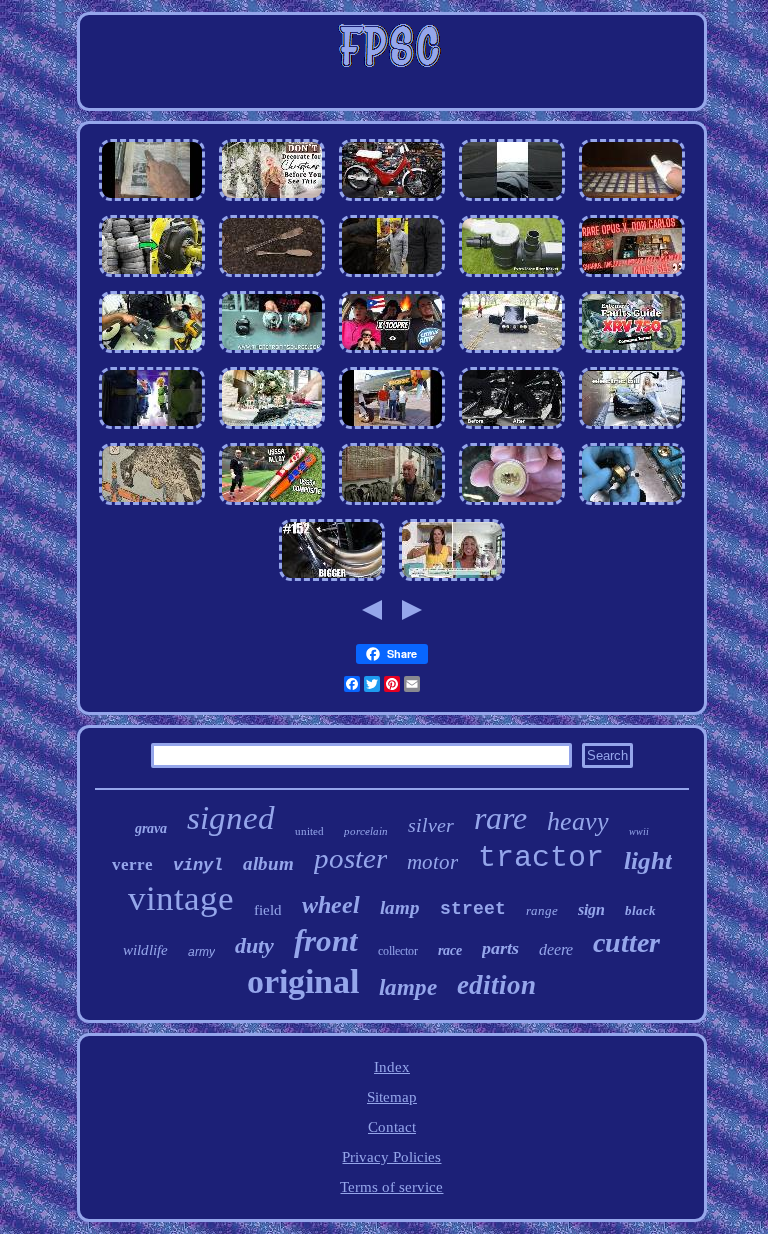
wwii (639, 831)
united (309, 831)
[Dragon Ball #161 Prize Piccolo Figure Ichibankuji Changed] (152, 429)
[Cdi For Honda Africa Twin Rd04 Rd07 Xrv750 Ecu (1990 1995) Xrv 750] (632, 353)
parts (500, 948)
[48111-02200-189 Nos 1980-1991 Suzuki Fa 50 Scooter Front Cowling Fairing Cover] (392, 201)
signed (231, 818)
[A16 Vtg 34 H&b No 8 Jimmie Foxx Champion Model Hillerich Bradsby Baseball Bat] (272, 505)
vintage (181, 898)
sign (591, 909)
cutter (626, 942)
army (201, 952)
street (473, 909)
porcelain (366, 831)
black (640, 910)
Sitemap (392, 1097)
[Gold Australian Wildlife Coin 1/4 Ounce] (512, 505)
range (542, 910)
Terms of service (391, 1187)
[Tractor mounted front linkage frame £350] (632, 429)
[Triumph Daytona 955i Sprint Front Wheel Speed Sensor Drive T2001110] (152, 201)
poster (350, 858)
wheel (331, 905)
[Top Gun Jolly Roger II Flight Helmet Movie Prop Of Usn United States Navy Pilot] (392, 505)
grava (151, 828)
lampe (408, 987)
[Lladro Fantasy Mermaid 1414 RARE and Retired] (452, 581)
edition (496, 985)
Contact (392, 1127)
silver (431, 825)
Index (392, 1067)
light (648, 860)
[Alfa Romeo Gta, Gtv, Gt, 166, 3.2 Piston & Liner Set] (512, 353)
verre (132, 864)
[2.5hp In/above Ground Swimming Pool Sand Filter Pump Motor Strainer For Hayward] (512, 277)
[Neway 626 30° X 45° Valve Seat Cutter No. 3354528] (632, 505)
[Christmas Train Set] (272, 429)
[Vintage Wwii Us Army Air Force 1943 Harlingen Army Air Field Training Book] (392, 429)
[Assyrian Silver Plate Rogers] (272, 277)
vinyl (198, 865)
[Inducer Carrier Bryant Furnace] (152, 353)
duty (254, 945)
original (303, 981)
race (450, 950)
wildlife (145, 950)
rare (500, 818)
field (268, 910)
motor (432, 862)
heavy (578, 821)
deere (556, 949)
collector (398, 951)
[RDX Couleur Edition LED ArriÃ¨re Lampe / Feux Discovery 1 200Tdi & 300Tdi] (272, 353)
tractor (541, 858)
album (268, 863)
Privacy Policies (391, 1157)
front (326, 940)
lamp (400, 907)
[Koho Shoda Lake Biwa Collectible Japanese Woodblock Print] (152, 505)
